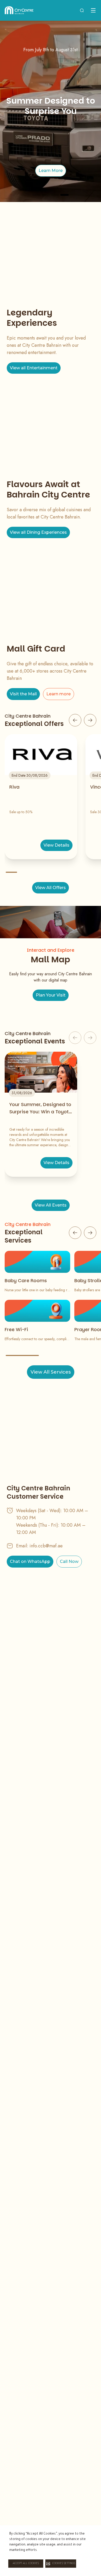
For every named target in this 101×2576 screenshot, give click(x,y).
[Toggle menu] (93, 10)
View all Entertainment (34, 368)
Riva (14, 787)
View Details (56, 845)
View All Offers (51, 888)
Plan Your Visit (51, 995)
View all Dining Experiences (38, 532)
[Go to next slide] (90, 720)
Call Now (69, 1561)
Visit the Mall (23, 694)
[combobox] (82, 10)
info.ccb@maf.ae (46, 1546)
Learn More (51, 171)
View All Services (51, 1372)
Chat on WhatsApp (30, 1561)
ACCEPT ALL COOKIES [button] (26, 2564)
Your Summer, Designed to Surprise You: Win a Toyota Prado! (41, 1108)
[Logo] (19, 10)
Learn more (59, 694)
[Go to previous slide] (75, 720)
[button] (61, 2564)
